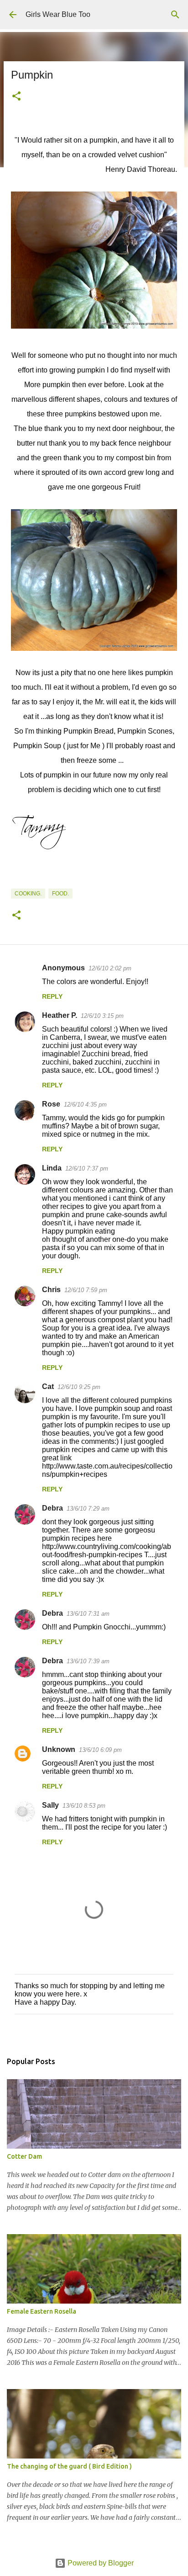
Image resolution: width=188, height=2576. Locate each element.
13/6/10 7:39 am (88, 1661)
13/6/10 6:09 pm (100, 1750)
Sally (50, 1805)
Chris (51, 1290)
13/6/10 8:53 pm (84, 1806)
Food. (60, 894)
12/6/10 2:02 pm (110, 968)
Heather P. (60, 1015)
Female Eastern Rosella (42, 2311)
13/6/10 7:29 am (88, 1509)
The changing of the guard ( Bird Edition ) (69, 2466)
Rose (51, 1104)
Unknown (59, 1749)
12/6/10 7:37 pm (87, 1168)
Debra (52, 1508)
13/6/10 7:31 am (88, 1614)
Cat (48, 1386)
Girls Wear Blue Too (58, 14)
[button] (16, 97)
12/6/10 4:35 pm (85, 1104)
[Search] (175, 15)
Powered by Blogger (100, 2563)
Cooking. (28, 894)
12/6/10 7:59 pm (86, 1290)
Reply (52, 996)
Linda (52, 1168)
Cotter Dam (24, 2156)
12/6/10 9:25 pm (79, 1387)
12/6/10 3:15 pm (102, 1016)
